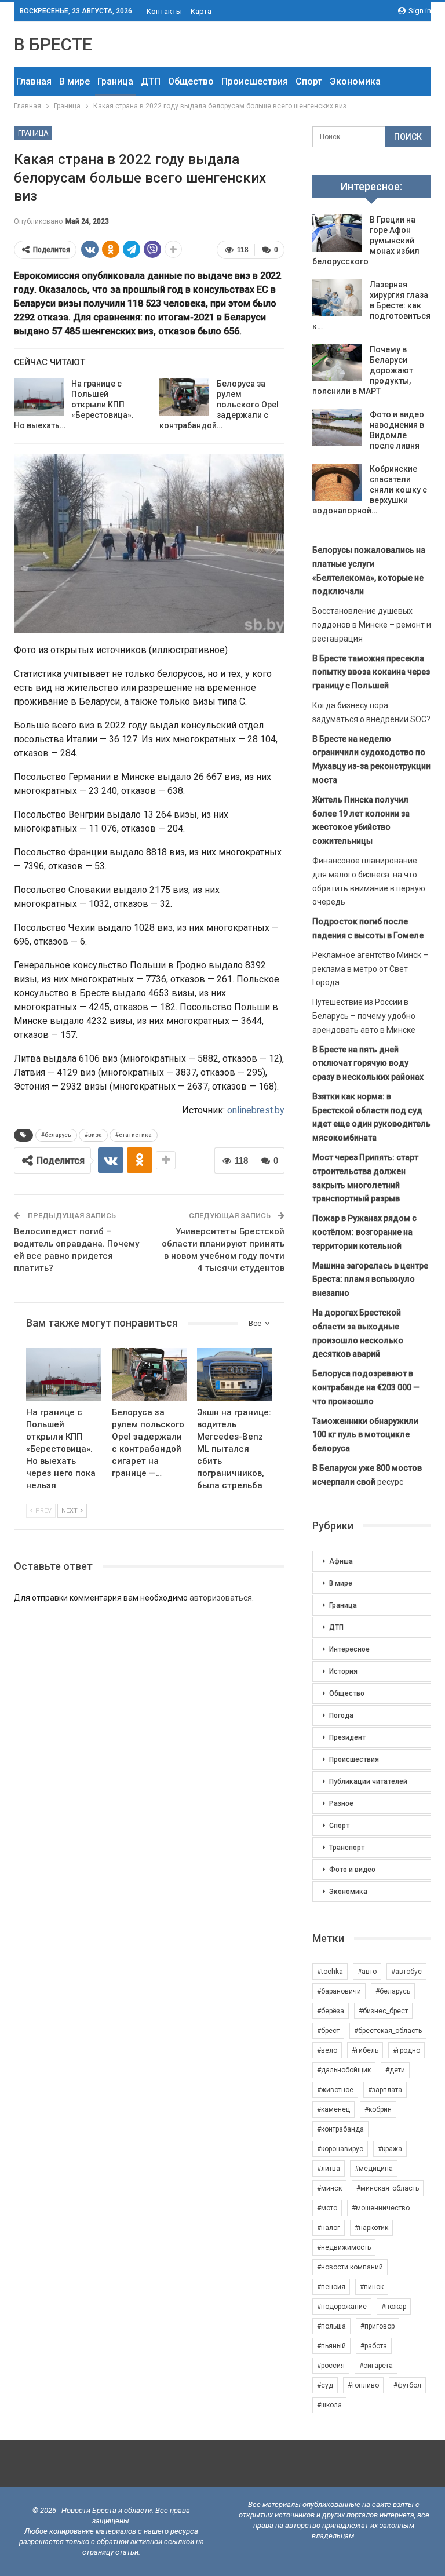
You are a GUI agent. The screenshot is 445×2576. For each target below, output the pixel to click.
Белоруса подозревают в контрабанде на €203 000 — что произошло (366, 1387)
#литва (329, 2169)
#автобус (406, 1972)
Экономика (355, 81)
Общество (191, 81)
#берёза (331, 2011)
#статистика (134, 1135)
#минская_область (388, 2188)
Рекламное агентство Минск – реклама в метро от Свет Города (370, 969)
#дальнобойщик (344, 2070)
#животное (335, 2090)
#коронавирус (340, 2149)
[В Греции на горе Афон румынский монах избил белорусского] (337, 233)
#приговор (377, 2326)
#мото (327, 2208)
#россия (331, 2366)
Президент (347, 1737)
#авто (367, 1972)
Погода (341, 1715)
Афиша (341, 1561)
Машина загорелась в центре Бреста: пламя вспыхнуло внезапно (370, 1280)
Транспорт (347, 1848)
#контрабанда (340, 2129)
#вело (327, 2050)
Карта (201, 11)
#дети (395, 2070)
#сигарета (376, 2366)
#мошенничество (381, 2208)
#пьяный (331, 2346)
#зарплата (385, 2090)
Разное (341, 1803)
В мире (74, 81)
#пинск (372, 2287)
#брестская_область (388, 2031)
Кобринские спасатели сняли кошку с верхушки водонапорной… (370, 490)
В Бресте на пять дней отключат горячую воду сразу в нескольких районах (368, 1063)
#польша (331, 2326)
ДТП (151, 81)
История (343, 1671)
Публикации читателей (368, 1781)
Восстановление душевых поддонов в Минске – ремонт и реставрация (372, 625)
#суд (325, 2385)
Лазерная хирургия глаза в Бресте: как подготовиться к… (371, 305)
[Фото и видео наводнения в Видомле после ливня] (337, 428)
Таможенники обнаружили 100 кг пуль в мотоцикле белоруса (365, 1435)
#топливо (363, 2385)
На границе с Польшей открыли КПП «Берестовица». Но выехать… (74, 405)
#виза (93, 1135)
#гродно (406, 2050)
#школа (329, 2405)
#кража (390, 2149)
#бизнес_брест (383, 2011)
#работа (374, 2346)
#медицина (374, 2169)
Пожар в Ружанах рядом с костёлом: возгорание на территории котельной (364, 1232)
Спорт (309, 81)
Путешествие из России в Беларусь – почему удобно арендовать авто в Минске (364, 1016)
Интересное (349, 1649)
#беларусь (56, 1135)
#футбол (407, 2385)
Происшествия (255, 81)
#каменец (333, 2109)
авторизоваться (221, 1598)
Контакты (164, 11)
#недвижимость (344, 2247)
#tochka (330, 1972)
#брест (328, 2031)
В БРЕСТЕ (53, 44)
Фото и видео (352, 1870)
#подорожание (342, 2307)
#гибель (365, 2050)
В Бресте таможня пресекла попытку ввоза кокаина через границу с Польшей (371, 672)
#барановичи (339, 1991)
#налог (329, 2228)
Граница (115, 81)
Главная (34, 81)
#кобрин (378, 2109)
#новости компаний (350, 2267)
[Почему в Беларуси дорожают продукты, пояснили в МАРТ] (337, 363)
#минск (329, 2188)
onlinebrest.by (256, 1110)
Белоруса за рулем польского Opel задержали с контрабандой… (219, 405)
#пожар (394, 2307)
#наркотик (371, 2228)
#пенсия (331, 2287)
